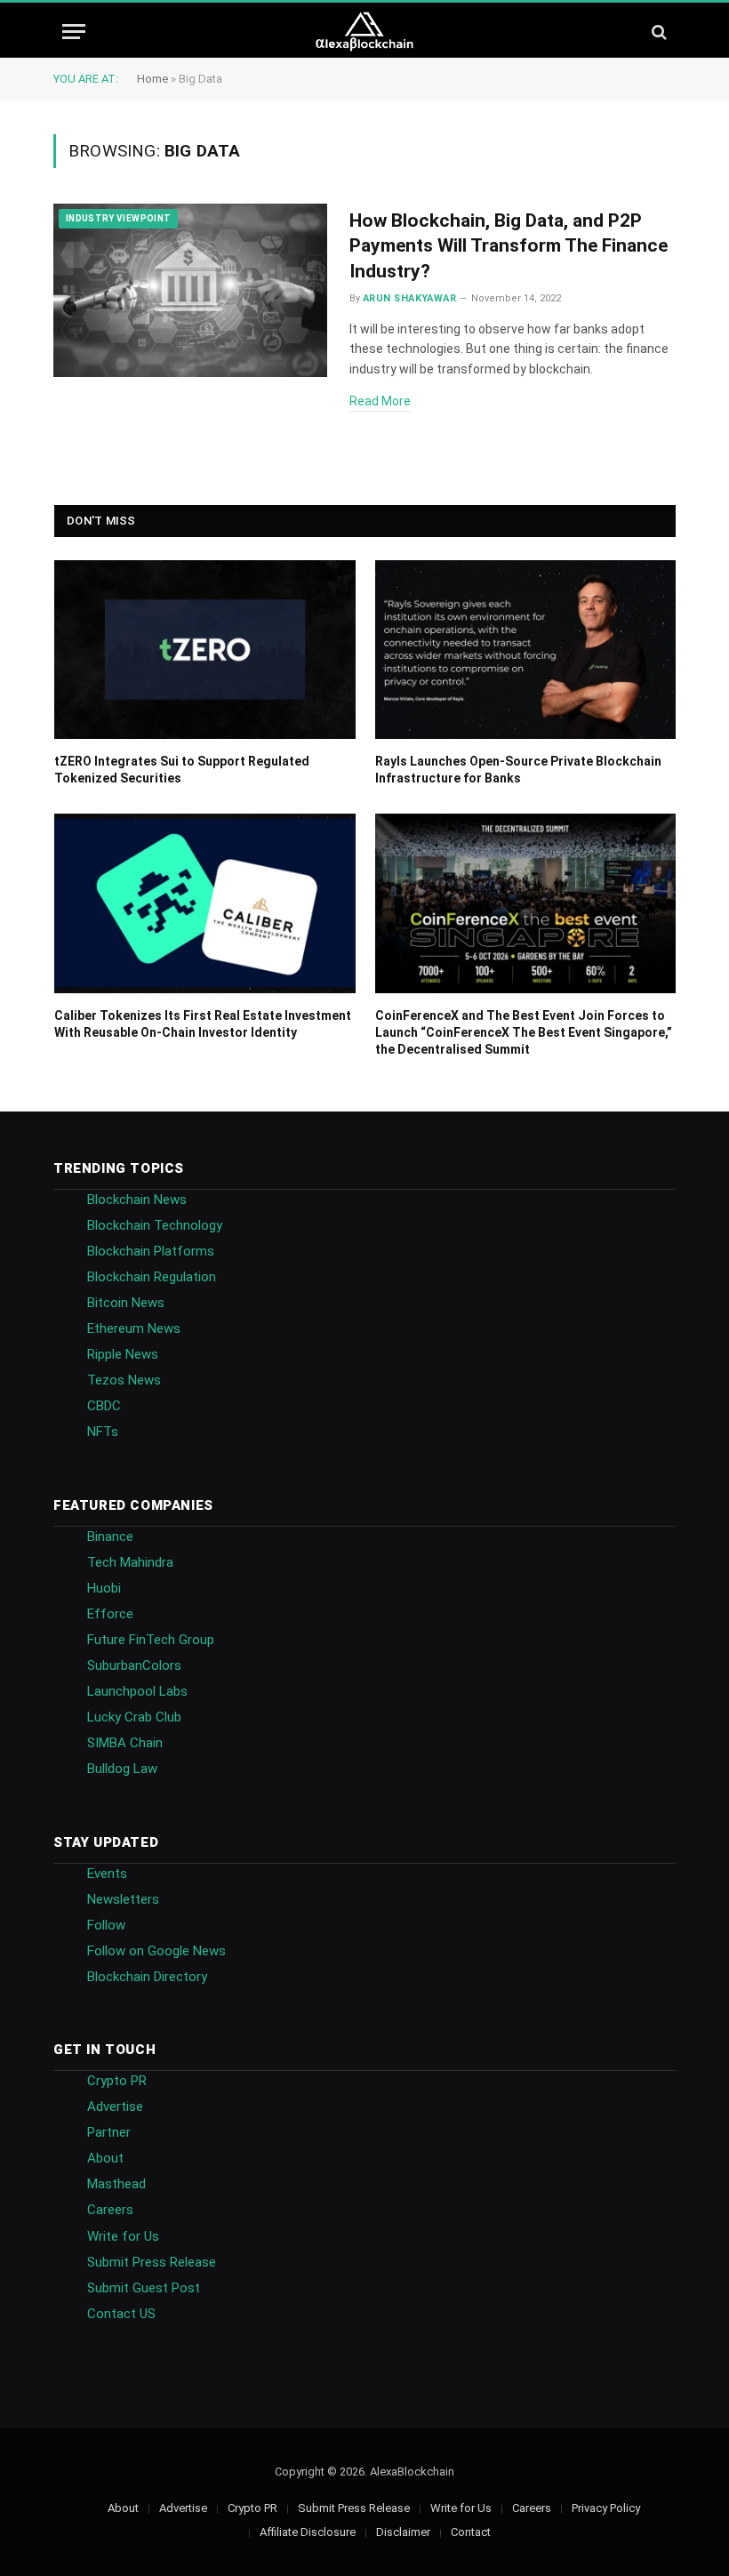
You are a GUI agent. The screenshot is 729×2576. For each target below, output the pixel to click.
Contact (471, 2532)
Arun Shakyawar (409, 298)
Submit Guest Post (144, 2288)
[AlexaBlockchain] (365, 32)
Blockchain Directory (147, 1977)
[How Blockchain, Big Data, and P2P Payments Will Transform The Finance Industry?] (190, 291)
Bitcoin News (126, 1303)
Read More (380, 401)
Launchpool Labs (137, 1691)
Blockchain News (137, 1200)
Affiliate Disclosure (308, 2532)
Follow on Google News (156, 1951)
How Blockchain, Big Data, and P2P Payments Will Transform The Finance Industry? (509, 246)
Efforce (110, 1614)
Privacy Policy (606, 2508)
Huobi (104, 1588)
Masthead (116, 2184)
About (105, 2158)
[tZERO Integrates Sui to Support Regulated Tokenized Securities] (205, 650)
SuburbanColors (134, 1665)
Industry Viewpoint (118, 218)
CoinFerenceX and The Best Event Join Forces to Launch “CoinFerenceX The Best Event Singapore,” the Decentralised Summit (524, 1032)
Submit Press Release (152, 2262)
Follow (106, 1925)
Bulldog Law (122, 1769)
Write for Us (123, 2236)
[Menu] (74, 32)
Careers (110, 2210)
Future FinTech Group (151, 1640)
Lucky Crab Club (134, 1717)
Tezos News (124, 1380)
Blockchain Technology (155, 1225)
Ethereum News (134, 1328)
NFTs (103, 1432)
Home (152, 79)
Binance (110, 1537)
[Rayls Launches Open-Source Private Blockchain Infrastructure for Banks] (526, 650)
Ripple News (123, 1354)
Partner (109, 2132)
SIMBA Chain (125, 1743)
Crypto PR (117, 2081)
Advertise (115, 2107)
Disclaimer (403, 2532)
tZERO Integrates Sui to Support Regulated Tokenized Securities (182, 770)
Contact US (121, 2314)
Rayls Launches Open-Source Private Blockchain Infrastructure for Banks (518, 770)
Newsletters (123, 1899)
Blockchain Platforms (151, 1251)
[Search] (657, 32)
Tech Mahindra (130, 1562)
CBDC (104, 1406)
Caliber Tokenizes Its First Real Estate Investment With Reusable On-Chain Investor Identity (203, 1024)
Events (107, 1874)
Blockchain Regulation (152, 1277)
